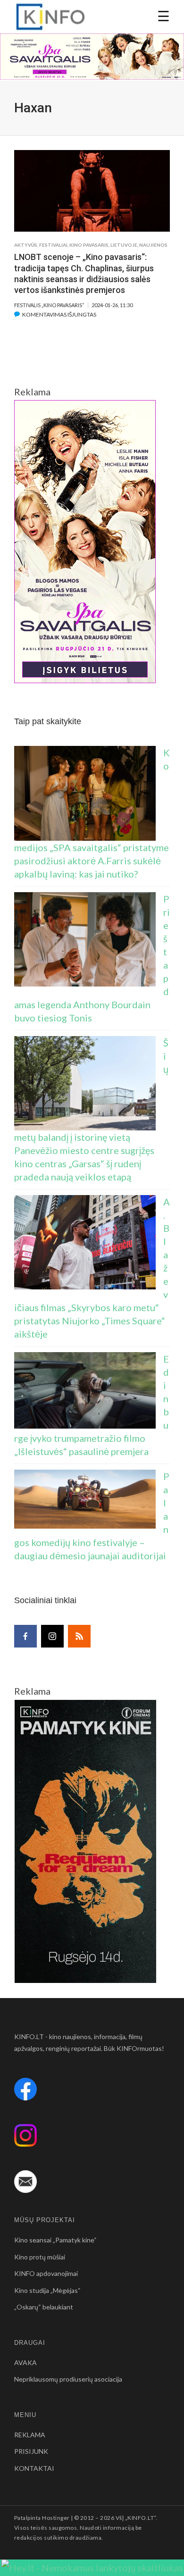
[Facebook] (25, 1636)
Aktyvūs (26, 245)
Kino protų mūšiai (40, 2257)
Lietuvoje (124, 245)
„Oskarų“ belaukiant (44, 2307)
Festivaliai (53, 245)
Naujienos (153, 245)
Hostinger (56, 2518)
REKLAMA (30, 2435)
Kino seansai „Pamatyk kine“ (55, 2240)
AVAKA (25, 2363)
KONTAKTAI (34, 2468)
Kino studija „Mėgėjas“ (47, 2290)
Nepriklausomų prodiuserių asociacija (68, 2379)
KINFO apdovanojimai (46, 2273)
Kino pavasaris (89, 245)
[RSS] (79, 1636)
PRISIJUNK (31, 2451)
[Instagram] (52, 1636)
